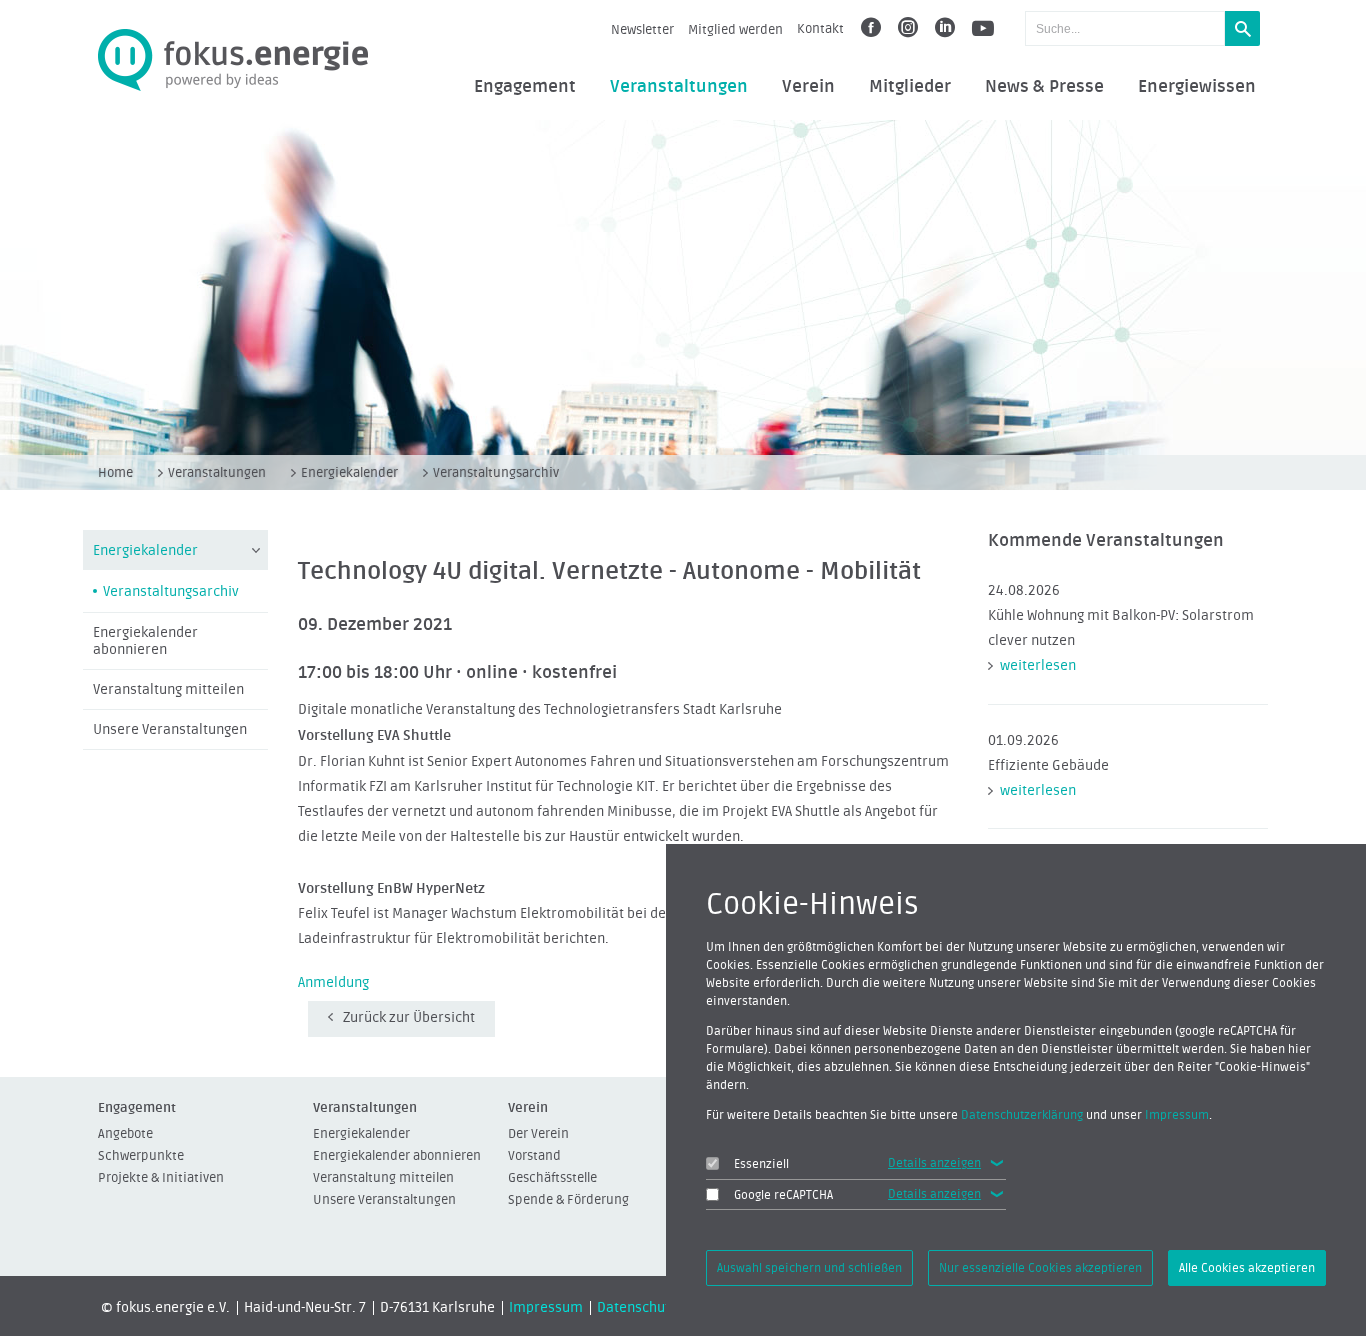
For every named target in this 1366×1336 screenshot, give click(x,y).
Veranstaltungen (679, 87)
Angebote (125, 1133)
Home (115, 472)
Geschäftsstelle (552, 1177)
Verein (808, 87)
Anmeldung (333, 983)
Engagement (525, 87)
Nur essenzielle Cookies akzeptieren (1040, 1268)
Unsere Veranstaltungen (170, 730)
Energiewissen (1197, 87)
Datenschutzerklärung (1022, 1115)
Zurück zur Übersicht (409, 1018)
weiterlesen (1038, 666)
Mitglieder (910, 87)
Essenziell (761, 1164)
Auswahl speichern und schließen (809, 1268)
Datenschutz (637, 1308)
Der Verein (538, 1133)
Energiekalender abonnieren (145, 641)
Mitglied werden (735, 29)
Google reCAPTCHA (783, 1195)
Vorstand (534, 1155)
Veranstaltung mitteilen (168, 690)
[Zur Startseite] (233, 60)
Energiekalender (349, 472)
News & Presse (1044, 87)
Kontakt (820, 28)
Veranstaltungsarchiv (496, 472)
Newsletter (642, 29)
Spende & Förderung (568, 1199)
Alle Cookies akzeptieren (1247, 1268)
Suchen (1242, 28)
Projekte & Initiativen (161, 1177)
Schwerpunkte (141, 1155)
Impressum (546, 1308)
